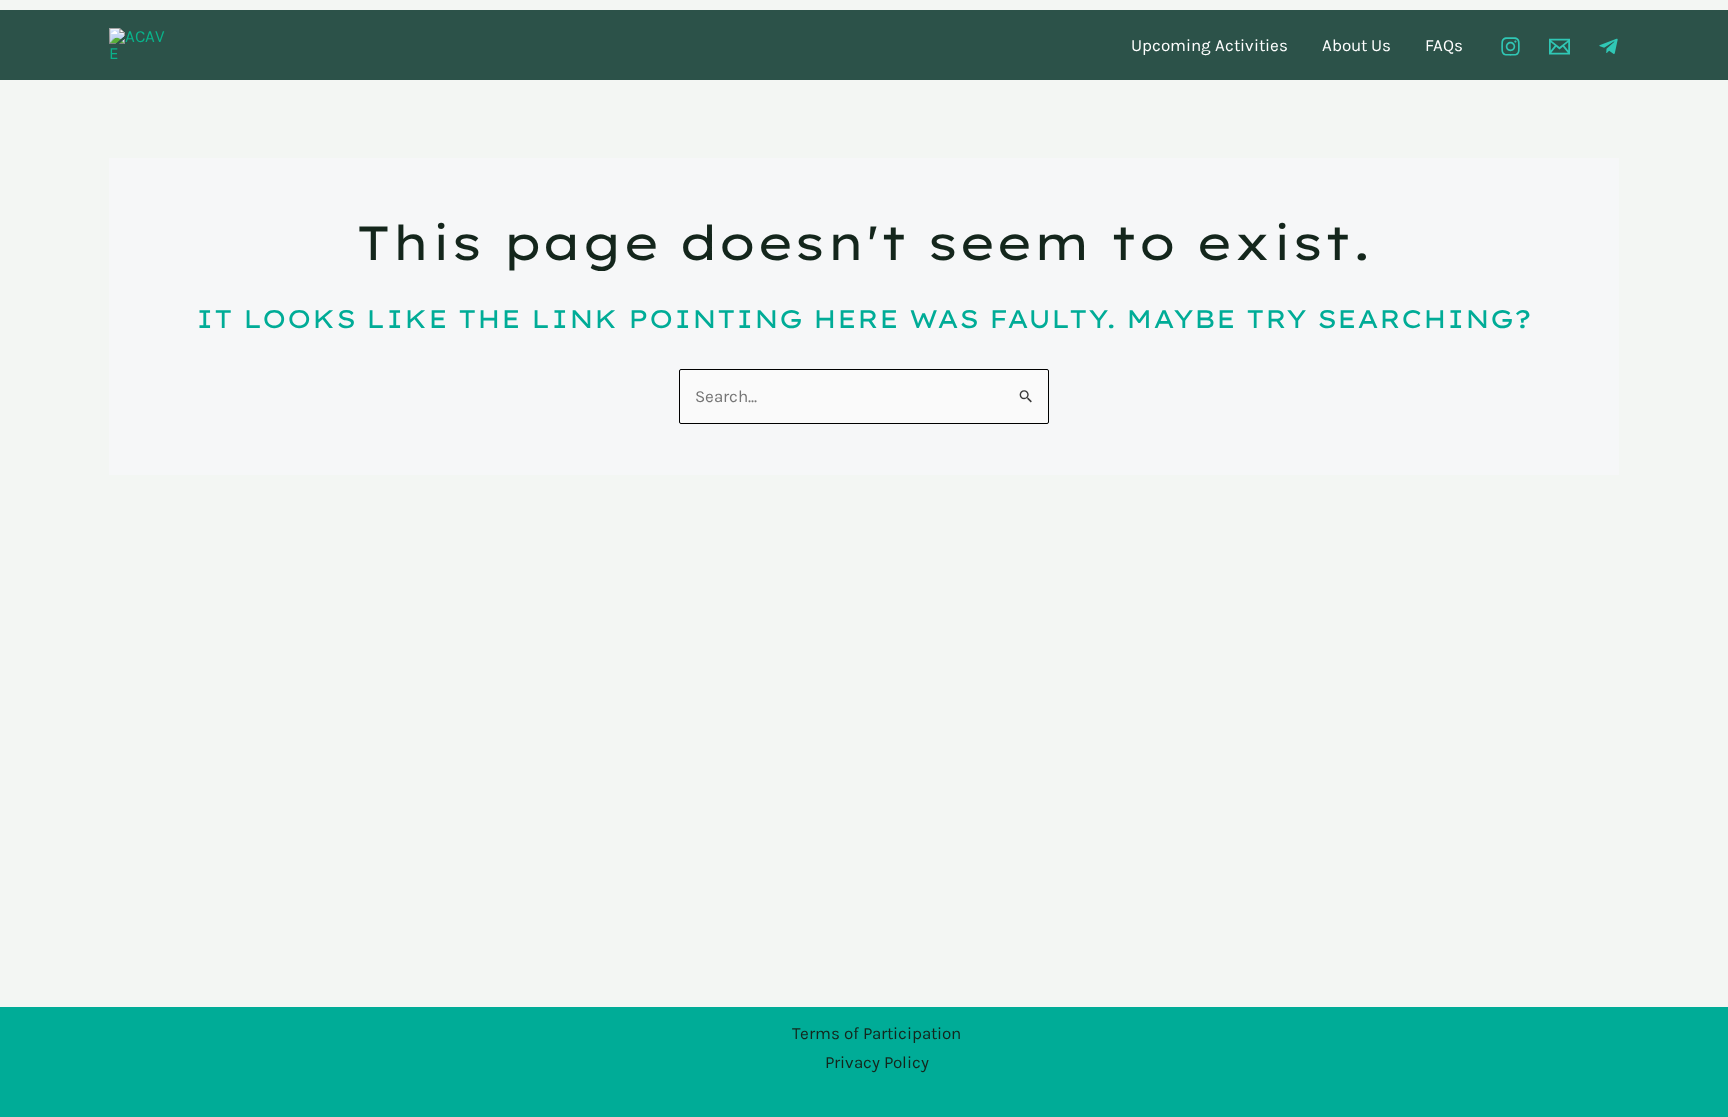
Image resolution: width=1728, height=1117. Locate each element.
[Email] (1559, 46)
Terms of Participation (876, 1033)
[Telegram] (1608, 46)
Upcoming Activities (1209, 45)
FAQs (1444, 45)
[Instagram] (1510, 46)
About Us (1356, 45)
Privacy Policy (877, 1062)
